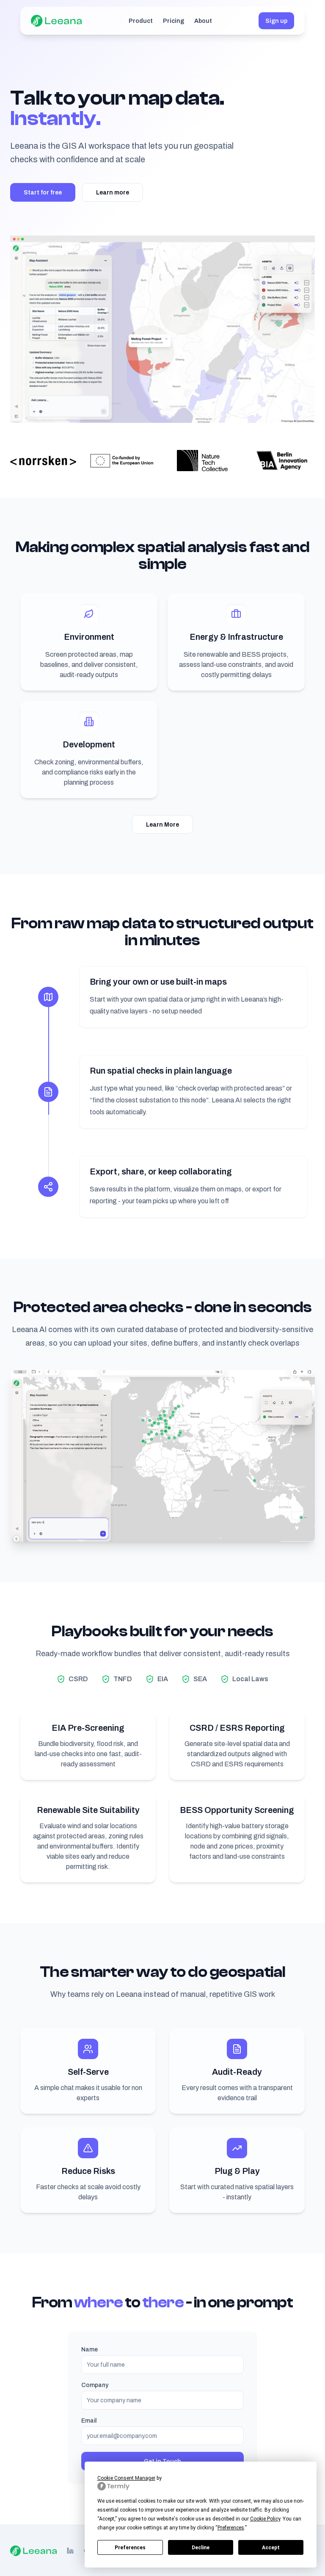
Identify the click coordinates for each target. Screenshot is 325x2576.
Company (95, 2385)
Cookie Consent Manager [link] (126, 2478)
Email (89, 2421)
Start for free (43, 192)
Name (90, 2349)
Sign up (276, 21)
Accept (271, 2548)
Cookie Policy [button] (265, 2519)
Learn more (113, 192)
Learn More (162, 824)
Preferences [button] (231, 2528)
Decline (201, 2548)
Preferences (130, 2548)
